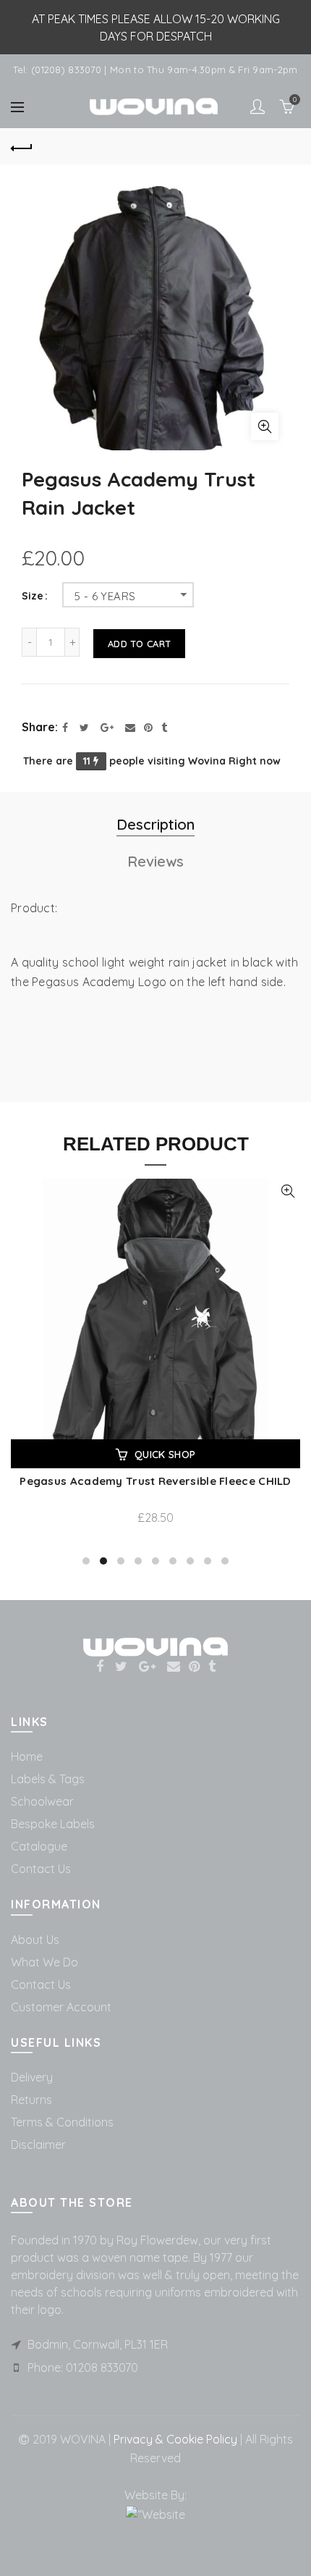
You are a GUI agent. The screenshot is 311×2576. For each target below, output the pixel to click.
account (257, 106)
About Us (35, 1940)
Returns (31, 2100)
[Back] (22, 146)
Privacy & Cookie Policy (174, 2439)
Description (155, 824)
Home (27, 1756)
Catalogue (39, 1846)
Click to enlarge (265, 426)
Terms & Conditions (62, 2122)
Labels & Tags (48, 1779)
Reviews (155, 861)
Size (33, 596)
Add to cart (139, 644)
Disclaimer (38, 2144)
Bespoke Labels (53, 1824)
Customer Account (61, 2007)
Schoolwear (42, 1801)
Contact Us (41, 1869)
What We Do (44, 1962)
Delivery (32, 2077)
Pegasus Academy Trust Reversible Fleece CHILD (155, 1481)
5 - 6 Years (105, 596)
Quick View (287, 1191)
